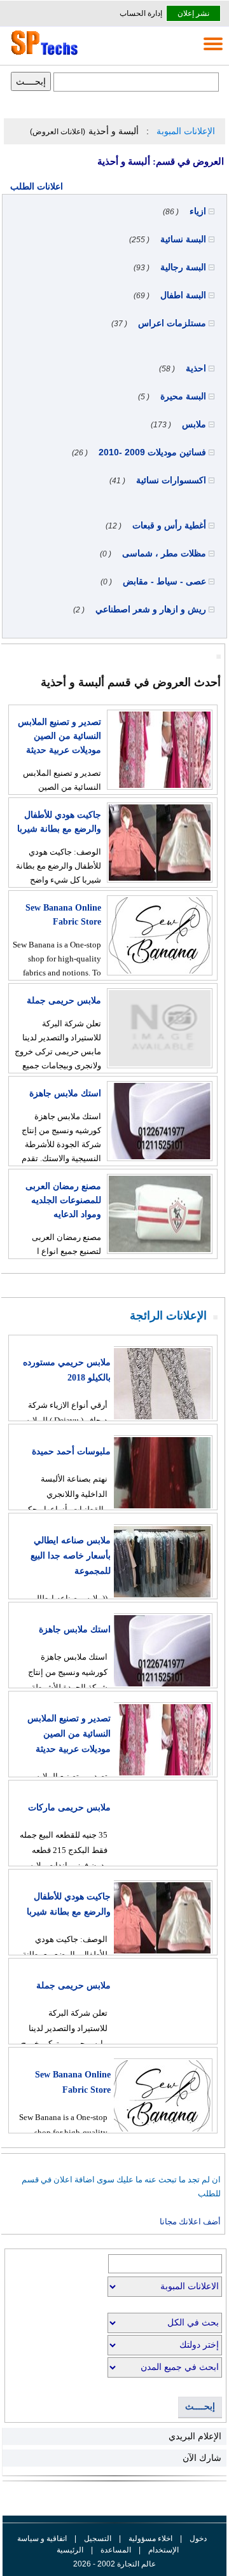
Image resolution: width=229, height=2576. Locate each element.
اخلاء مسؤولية (150, 2538)
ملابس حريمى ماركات (69, 1808)
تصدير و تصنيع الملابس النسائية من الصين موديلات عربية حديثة (59, 736)
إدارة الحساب (141, 13)
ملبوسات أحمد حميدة (71, 1451)
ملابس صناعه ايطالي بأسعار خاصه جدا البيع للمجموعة (71, 1556)
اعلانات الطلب (37, 186)
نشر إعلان (193, 13)
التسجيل (98, 2538)
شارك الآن (202, 2458)
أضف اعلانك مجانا (190, 2221)
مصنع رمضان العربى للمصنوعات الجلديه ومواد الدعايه (63, 1200)
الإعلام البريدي (195, 2436)
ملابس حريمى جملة (64, 1001)
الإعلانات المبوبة (186, 131)
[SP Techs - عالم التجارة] (43, 55)
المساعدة (116, 2550)
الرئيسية (70, 2550)
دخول (198, 2538)
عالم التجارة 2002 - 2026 (114, 2564)
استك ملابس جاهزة (65, 1093)
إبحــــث (200, 2407)
